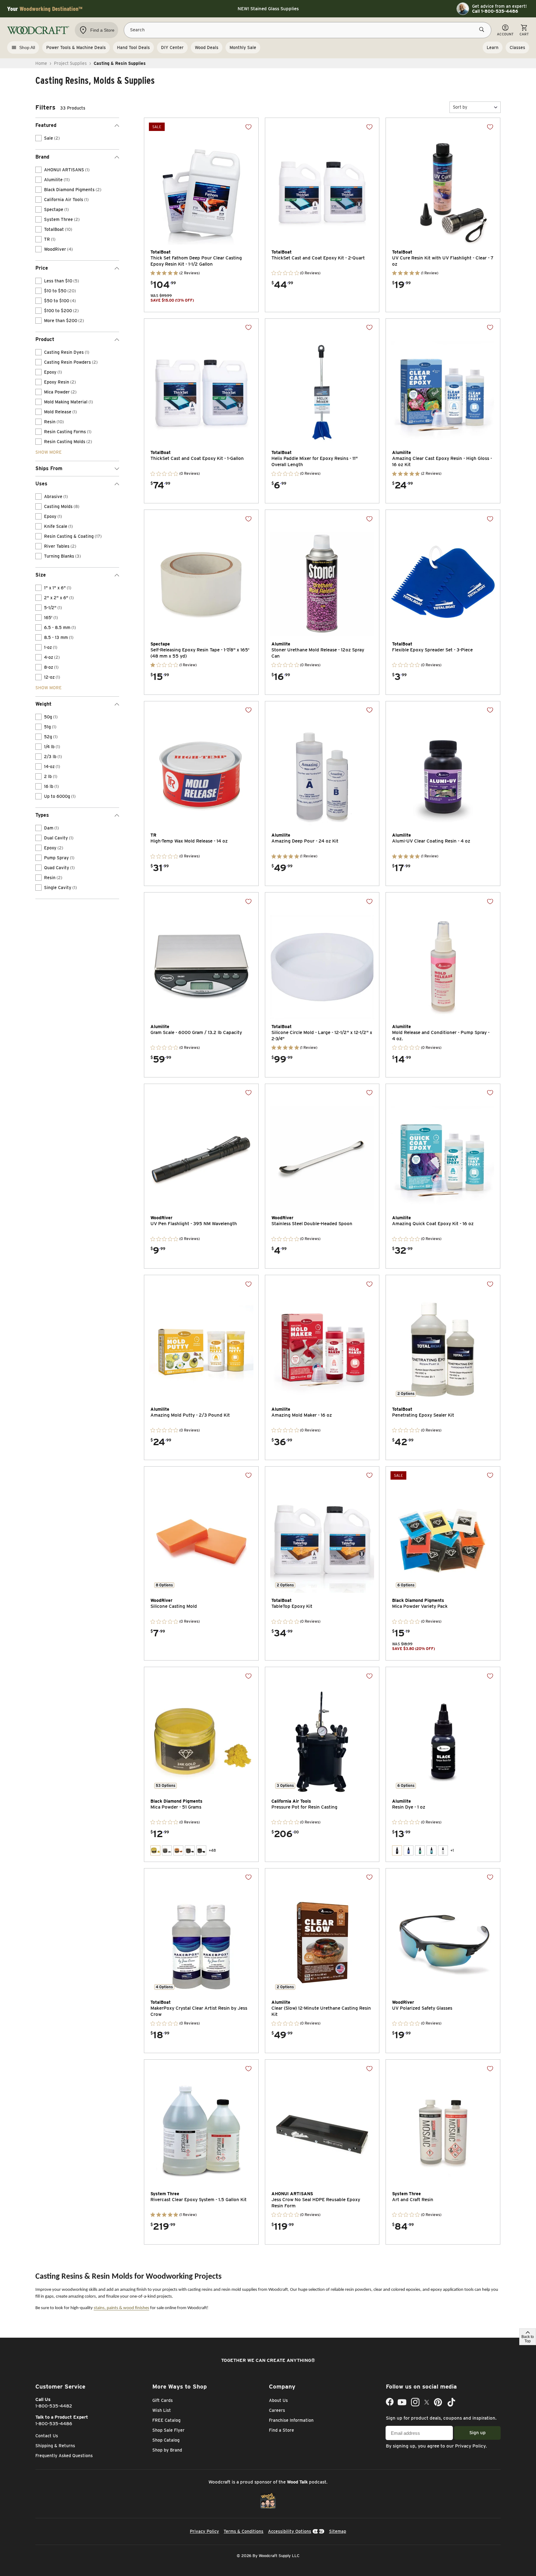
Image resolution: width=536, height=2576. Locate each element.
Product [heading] (45, 339)
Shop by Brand (167, 2450)
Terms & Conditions (243, 2531)
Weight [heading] (43, 704)
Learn (493, 47)
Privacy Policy (470, 2446)
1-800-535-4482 (54, 2406)
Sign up (478, 2433)
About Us (278, 2400)
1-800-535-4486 (54, 2424)
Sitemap (338, 2531)
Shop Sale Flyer (168, 2430)
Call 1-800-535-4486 (495, 11)
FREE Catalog (166, 2420)
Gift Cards (163, 2400)
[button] (475, 107)
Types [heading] (42, 815)
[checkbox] (38, 138)
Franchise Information (291, 2420)
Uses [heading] (41, 484)
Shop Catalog (166, 2440)
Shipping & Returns (55, 2446)
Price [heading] (42, 268)
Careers (277, 2410)
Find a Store (281, 2430)
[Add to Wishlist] (248, 127)
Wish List (162, 2410)
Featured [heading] (46, 125)
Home (41, 63)
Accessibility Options (290, 2531)
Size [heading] (41, 575)
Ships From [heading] (49, 468)
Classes (517, 47)
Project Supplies (70, 63)
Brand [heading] (42, 157)
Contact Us (47, 2436)
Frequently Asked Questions (64, 2456)
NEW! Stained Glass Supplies (268, 9)
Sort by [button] (460, 107)
